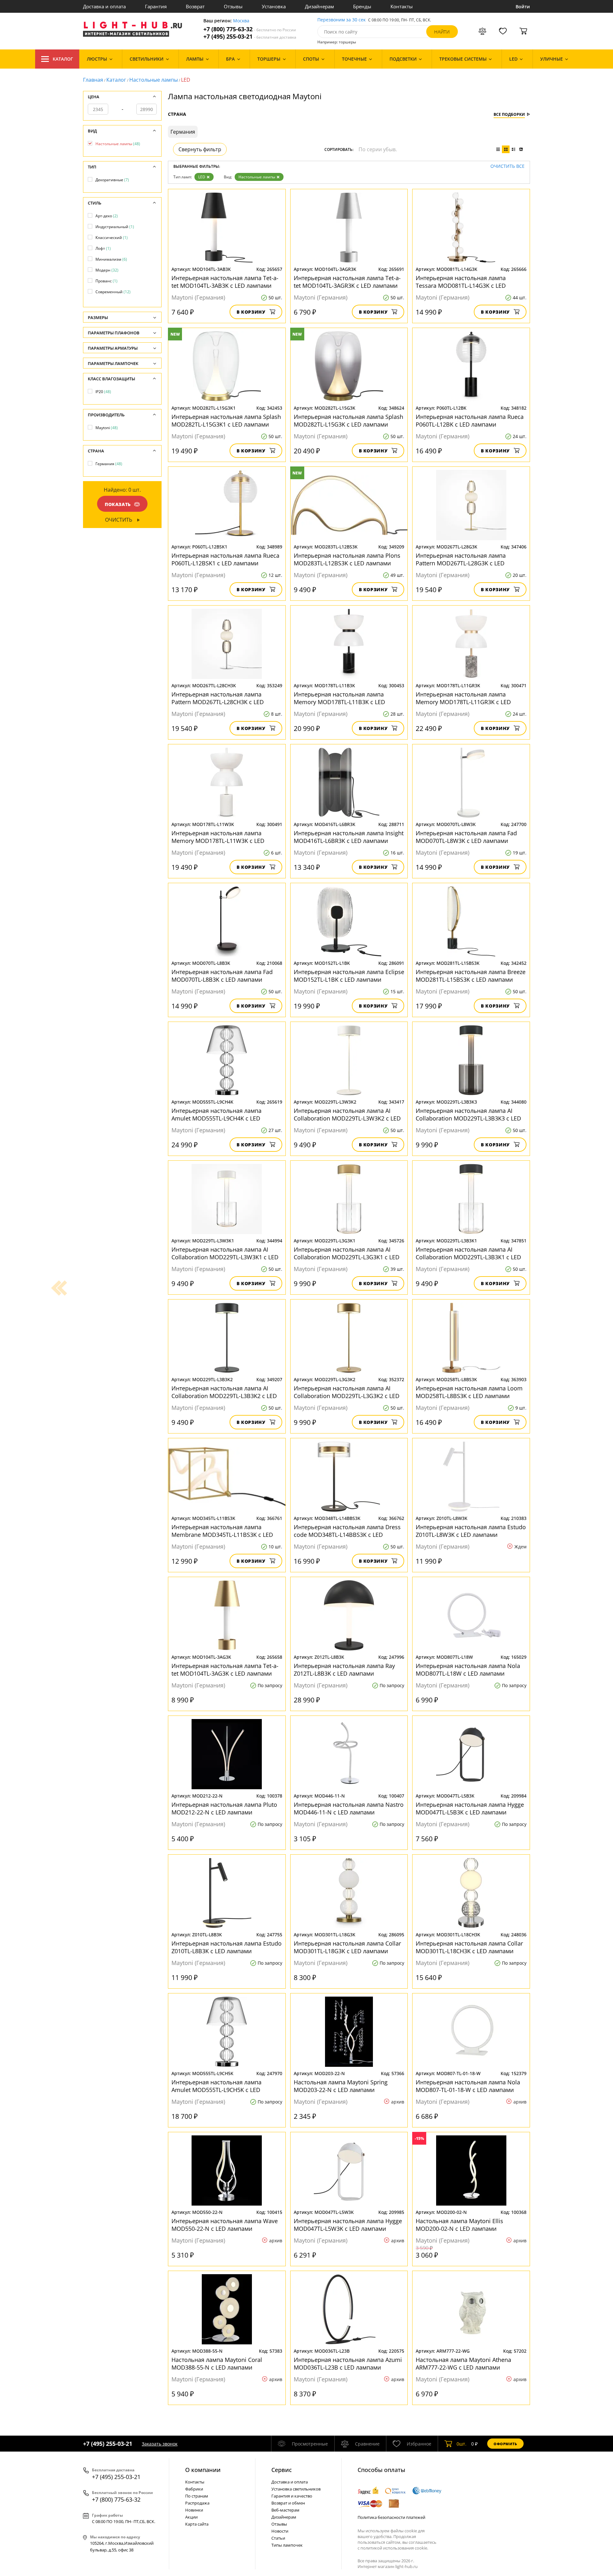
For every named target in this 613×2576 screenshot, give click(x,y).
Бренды (362, 6)
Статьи (278, 2538)
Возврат (195, 6)
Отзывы (233, 6)
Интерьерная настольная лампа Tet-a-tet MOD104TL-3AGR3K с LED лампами (347, 282)
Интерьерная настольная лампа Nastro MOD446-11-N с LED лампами (349, 1808)
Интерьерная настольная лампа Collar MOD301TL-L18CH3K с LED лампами (469, 1947)
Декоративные (112, 180)
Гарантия (156, 6)
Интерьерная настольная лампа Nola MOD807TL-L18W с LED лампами (468, 1670)
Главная (93, 80)
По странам (197, 2496)
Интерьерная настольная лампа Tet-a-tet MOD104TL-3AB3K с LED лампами (225, 282)
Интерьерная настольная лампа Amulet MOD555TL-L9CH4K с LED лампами (216, 1114)
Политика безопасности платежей (391, 2517)
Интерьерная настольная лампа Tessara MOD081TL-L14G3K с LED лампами (461, 282)
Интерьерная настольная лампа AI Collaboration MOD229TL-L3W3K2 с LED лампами (347, 1114)
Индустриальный (115, 227)
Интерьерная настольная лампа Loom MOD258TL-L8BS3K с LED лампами (469, 1392)
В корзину (251, 312)
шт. (462, 2444)
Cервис (282, 2470)
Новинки (194, 2510)
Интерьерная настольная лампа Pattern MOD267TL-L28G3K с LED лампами (461, 559)
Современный (113, 292)
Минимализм (111, 259)
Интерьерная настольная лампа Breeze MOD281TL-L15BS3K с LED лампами (471, 976)
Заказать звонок (160, 2444)
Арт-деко (107, 216)
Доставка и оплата (104, 6)
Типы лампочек (287, 2545)
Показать (118, 504)
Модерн (107, 270)
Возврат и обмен (288, 2503)
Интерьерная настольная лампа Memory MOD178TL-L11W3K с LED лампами (218, 837)
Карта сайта (197, 2524)
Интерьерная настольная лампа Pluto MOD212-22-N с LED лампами (224, 1808)
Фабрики (194, 2489)
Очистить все (507, 166)
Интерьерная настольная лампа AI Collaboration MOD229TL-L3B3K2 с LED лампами (224, 1392)
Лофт (103, 248)
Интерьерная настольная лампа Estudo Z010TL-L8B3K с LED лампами (227, 1947)
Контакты (402, 6)
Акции (191, 2517)
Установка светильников (296, 2489)
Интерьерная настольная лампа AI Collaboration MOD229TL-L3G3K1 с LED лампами (347, 1253)
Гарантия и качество (292, 2496)
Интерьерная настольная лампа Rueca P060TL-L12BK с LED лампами (470, 421)
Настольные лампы (154, 80)
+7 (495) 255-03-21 (250, 37)
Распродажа (197, 2503)
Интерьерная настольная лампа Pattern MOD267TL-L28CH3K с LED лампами (218, 698)
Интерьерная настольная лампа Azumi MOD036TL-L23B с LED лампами (348, 2364)
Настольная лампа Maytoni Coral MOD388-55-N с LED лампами (217, 2364)
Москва (241, 21)
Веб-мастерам (285, 2510)
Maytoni (107, 428)
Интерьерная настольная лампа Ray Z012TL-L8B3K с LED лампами (344, 1670)
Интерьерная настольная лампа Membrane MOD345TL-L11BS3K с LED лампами (222, 1531)
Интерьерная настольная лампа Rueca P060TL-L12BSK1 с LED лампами (225, 559)
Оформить (505, 2444)
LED (202, 177)
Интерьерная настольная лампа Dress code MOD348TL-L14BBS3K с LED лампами (347, 1531)
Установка (274, 6)
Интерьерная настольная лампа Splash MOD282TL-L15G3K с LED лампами (348, 421)
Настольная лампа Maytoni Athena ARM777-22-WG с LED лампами (463, 2364)
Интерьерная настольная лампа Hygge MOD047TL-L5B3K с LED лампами (470, 1808)
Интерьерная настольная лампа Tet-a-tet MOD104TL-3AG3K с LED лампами (225, 1670)
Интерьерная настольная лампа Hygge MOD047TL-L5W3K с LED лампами (348, 2225)
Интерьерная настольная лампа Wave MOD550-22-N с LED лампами (225, 2225)
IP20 (103, 392)
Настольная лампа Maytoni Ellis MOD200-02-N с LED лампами (459, 2225)
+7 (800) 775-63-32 (250, 29)
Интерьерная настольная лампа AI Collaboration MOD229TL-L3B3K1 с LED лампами (468, 1253)
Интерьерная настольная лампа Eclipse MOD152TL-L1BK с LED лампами (349, 976)
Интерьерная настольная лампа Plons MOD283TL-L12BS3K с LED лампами (347, 559)
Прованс (106, 281)
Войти (523, 7)
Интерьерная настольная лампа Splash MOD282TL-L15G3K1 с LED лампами (226, 421)
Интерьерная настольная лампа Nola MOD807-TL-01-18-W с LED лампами (468, 2086)
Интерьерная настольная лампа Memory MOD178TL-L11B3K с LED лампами (339, 698)
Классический (112, 238)
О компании (203, 2470)
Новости (280, 2531)
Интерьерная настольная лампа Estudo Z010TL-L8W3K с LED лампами (471, 1531)
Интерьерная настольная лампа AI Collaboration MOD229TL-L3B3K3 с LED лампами (468, 1114)
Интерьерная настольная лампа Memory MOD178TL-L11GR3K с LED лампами (463, 698)
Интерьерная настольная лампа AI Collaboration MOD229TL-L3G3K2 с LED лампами (347, 1392)
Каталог (63, 59)
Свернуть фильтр (200, 149)
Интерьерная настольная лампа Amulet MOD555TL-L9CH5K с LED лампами (216, 2086)
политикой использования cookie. (394, 2548)
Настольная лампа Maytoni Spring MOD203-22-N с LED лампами (341, 2086)
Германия (109, 464)
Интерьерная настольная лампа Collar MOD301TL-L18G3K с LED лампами (347, 1947)
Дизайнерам (319, 6)
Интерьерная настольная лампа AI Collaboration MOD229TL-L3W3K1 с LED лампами (225, 1253)
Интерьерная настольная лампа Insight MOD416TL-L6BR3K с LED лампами (349, 837)
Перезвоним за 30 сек (341, 20)
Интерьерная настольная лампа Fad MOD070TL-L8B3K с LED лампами (222, 976)
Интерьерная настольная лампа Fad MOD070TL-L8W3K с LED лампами (466, 837)
